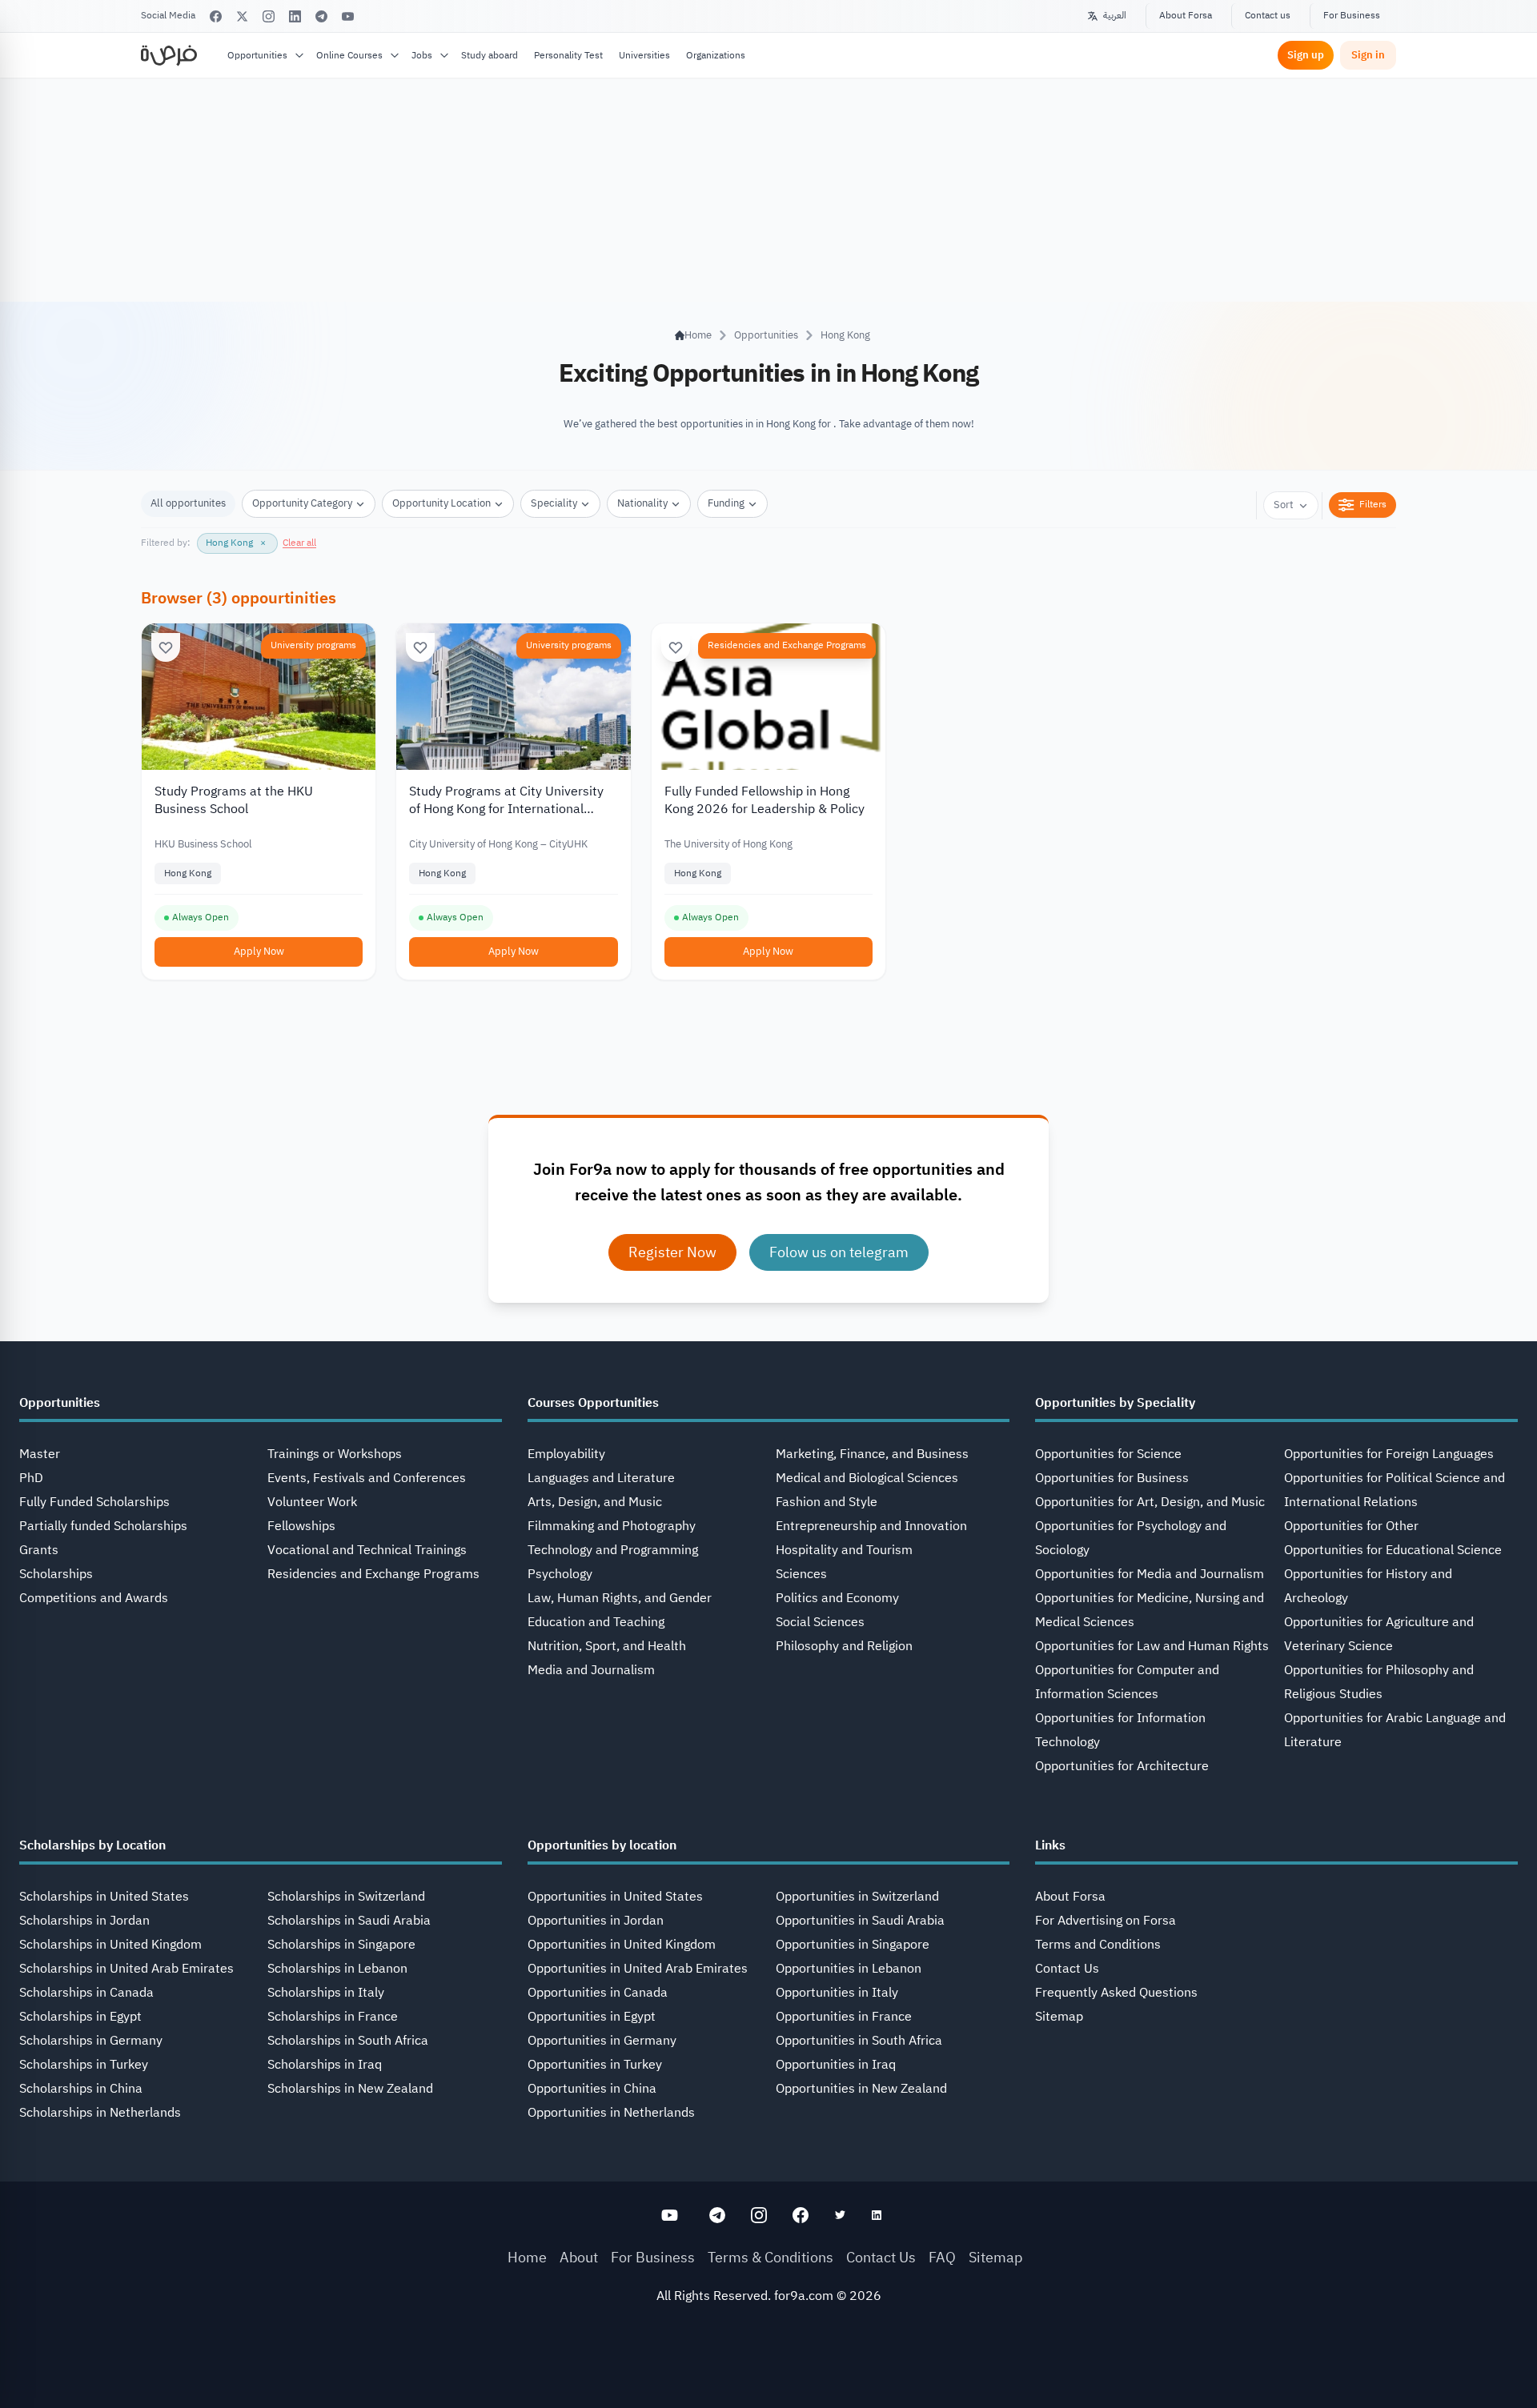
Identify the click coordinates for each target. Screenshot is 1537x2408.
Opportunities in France (844, 2017)
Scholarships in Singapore (341, 1945)
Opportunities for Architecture (1122, 1766)
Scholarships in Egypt (80, 2017)
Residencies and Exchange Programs (787, 645)
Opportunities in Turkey (595, 2065)
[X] (242, 16)
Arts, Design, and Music (595, 1502)
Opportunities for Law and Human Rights (1152, 1646)
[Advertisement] (768, 2372)
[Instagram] (269, 16)
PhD (31, 1478)
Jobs (422, 55)
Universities (644, 55)
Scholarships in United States (104, 1897)
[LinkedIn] (295, 16)
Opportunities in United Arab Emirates (638, 1969)
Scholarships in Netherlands (100, 2113)
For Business (1352, 15)
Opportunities (257, 55)
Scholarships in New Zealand (350, 2089)
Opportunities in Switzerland (857, 1897)
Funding (726, 503)
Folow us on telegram (839, 1252)
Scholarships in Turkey (84, 2065)
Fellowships (301, 1526)
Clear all (299, 543)
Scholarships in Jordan (84, 1921)
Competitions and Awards (94, 1598)
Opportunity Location (441, 503)
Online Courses (349, 55)
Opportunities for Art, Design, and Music (1150, 1502)
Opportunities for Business (1112, 1478)
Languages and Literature (601, 1478)
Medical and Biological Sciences (867, 1478)
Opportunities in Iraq (836, 2065)
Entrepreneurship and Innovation (871, 1526)
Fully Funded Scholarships (94, 1502)
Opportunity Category (302, 503)
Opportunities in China (592, 2089)
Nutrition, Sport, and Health (607, 1646)
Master (40, 1454)
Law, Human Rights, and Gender (620, 1598)
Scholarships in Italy (326, 1993)
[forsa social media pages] (670, 2215)
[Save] (166, 647)
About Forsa (1186, 15)
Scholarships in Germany (91, 2041)
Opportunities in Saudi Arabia (860, 1921)
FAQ (942, 2257)
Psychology (560, 1574)
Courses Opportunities (593, 1403)
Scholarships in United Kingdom (110, 1945)
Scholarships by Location (92, 1845)
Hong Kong (845, 335)
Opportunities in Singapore (853, 1945)
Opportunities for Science (1108, 1454)
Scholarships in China (81, 2089)
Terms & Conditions (771, 2257)
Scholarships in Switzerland (346, 1897)
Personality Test (568, 55)
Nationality (642, 503)
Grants (39, 1550)
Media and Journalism (591, 1670)
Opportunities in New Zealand (861, 2089)
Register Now (672, 1252)
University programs (313, 645)
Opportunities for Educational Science (1393, 1550)
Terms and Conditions (1098, 1945)
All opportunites (188, 503)
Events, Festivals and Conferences (367, 1478)
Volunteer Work (312, 1502)
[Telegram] (321, 16)
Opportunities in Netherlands (611, 2113)
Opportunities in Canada (598, 1993)
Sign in (1368, 55)
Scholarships (56, 1574)
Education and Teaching (596, 1622)
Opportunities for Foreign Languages (1389, 1454)
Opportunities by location (602, 1845)
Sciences (801, 1574)
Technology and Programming (613, 1550)
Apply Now (259, 951)
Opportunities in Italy (837, 1993)
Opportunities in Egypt (592, 2017)
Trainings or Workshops (335, 1454)
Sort (1284, 505)
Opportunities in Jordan (596, 1921)
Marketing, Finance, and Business (872, 1454)
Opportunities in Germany (602, 2041)
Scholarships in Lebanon (337, 1969)
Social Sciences (820, 1622)
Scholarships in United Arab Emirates (126, 1969)
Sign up (1306, 55)
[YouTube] (348, 16)
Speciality (554, 503)
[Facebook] (216, 16)
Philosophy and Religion (844, 1646)
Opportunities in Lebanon (849, 1969)
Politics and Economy (837, 1598)
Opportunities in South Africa (859, 2041)
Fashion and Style (827, 1502)
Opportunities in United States (615, 1897)
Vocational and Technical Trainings (367, 1550)
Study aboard (490, 55)
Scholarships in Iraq (325, 2065)
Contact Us (1067, 1969)
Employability (566, 1454)
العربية (1115, 15)
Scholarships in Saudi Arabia (349, 1921)
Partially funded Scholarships (103, 1526)
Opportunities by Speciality (1115, 1403)
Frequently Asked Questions (1116, 1993)
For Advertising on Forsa (1106, 1921)
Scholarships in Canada (86, 1993)
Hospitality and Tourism (844, 1550)
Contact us (1268, 15)
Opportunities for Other (1351, 1526)
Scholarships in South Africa (348, 2041)
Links (1050, 1845)
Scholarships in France (333, 2017)
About (579, 2257)
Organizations (716, 55)
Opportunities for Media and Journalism (1150, 1574)
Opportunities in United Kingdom (622, 1945)
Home (527, 2257)
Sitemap (1059, 2017)
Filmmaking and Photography (612, 1526)
